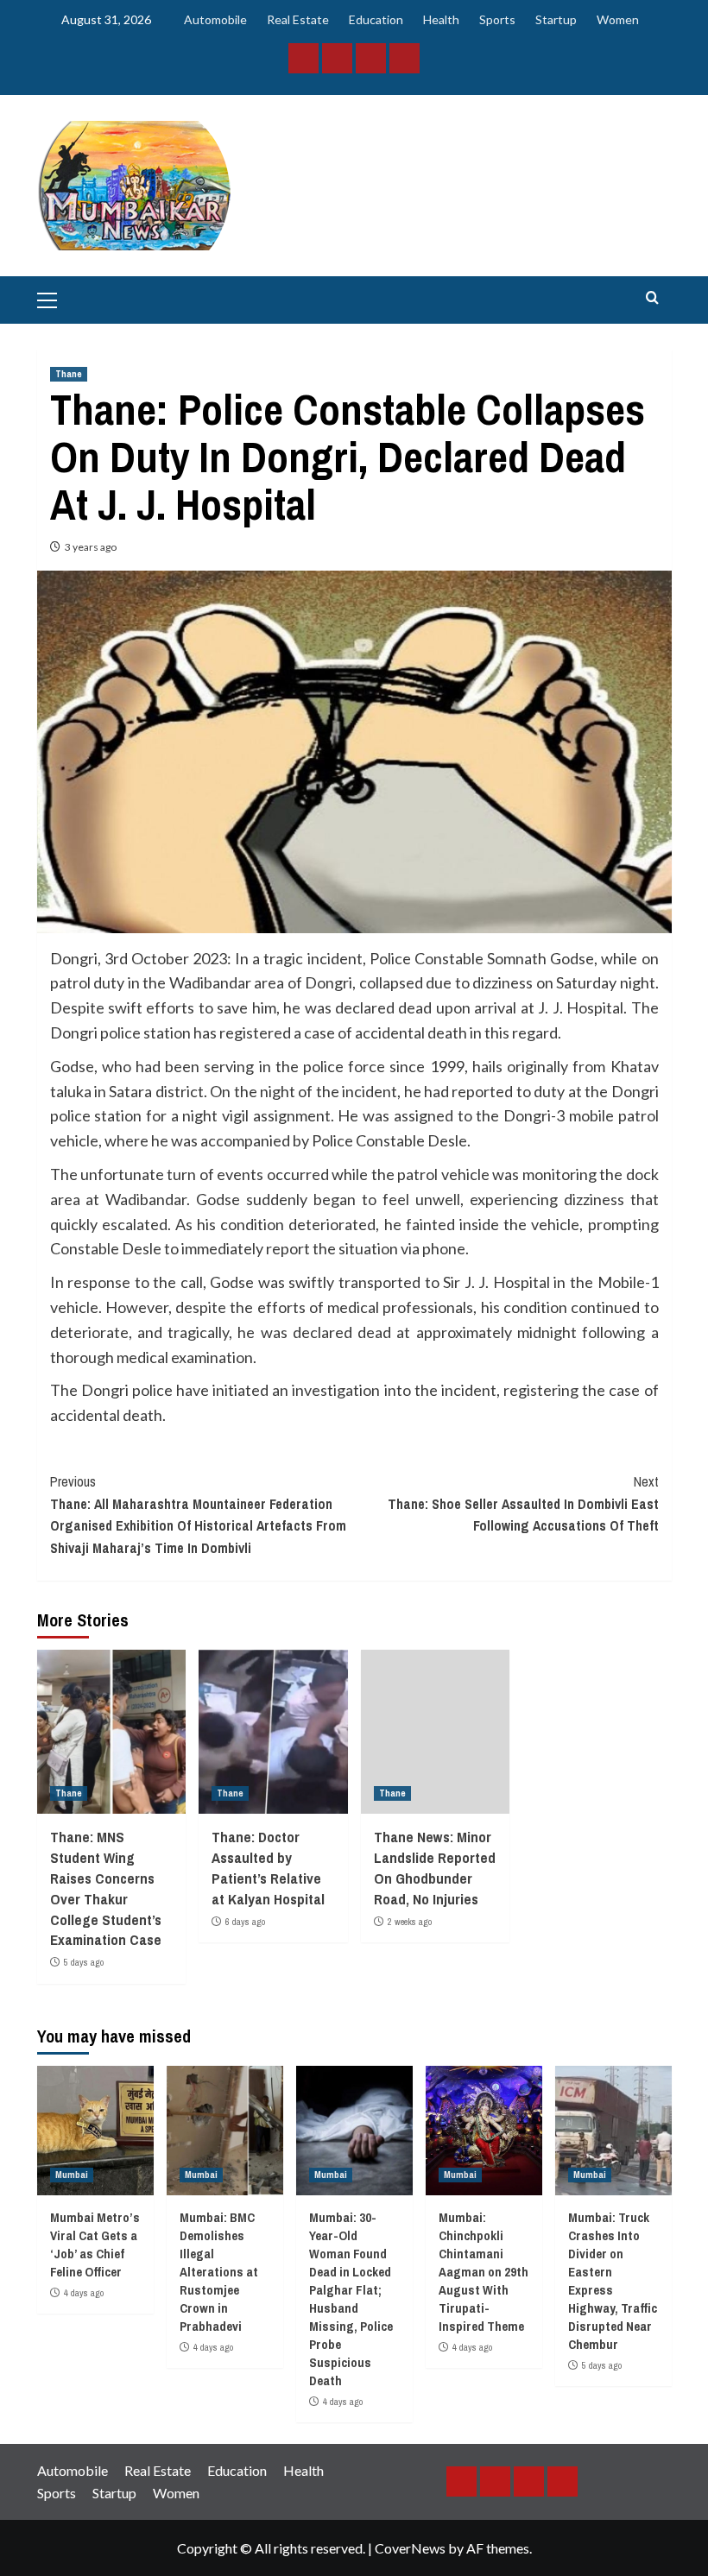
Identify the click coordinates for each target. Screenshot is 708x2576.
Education (376, 19)
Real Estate (298, 19)
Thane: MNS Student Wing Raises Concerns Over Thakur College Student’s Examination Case (106, 1888)
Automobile (215, 19)
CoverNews (410, 2548)
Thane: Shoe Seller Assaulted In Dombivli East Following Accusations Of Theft (523, 1503)
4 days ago (84, 2293)
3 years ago (91, 547)
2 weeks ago (410, 1922)
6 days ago (245, 1922)
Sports (497, 19)
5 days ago (84, 1962)
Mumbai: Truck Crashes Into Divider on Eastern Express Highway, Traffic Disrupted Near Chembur (613, 2281)
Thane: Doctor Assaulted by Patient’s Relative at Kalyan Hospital (268, 1867)
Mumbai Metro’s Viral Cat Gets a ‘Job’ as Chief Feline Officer (95, 2245)
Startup (556, 19)
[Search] (652, 298)
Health (441, 19)
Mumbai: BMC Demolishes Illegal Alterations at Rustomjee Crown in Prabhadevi (219, 2272)
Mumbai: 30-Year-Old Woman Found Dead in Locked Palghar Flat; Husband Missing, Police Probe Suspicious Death (351, 2299)
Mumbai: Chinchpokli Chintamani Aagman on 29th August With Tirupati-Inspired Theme (484, 2272)
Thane (69, 374)
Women (618, 19)
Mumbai (72, 2175)
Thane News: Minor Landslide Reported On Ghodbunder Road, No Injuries (435, 1867)
